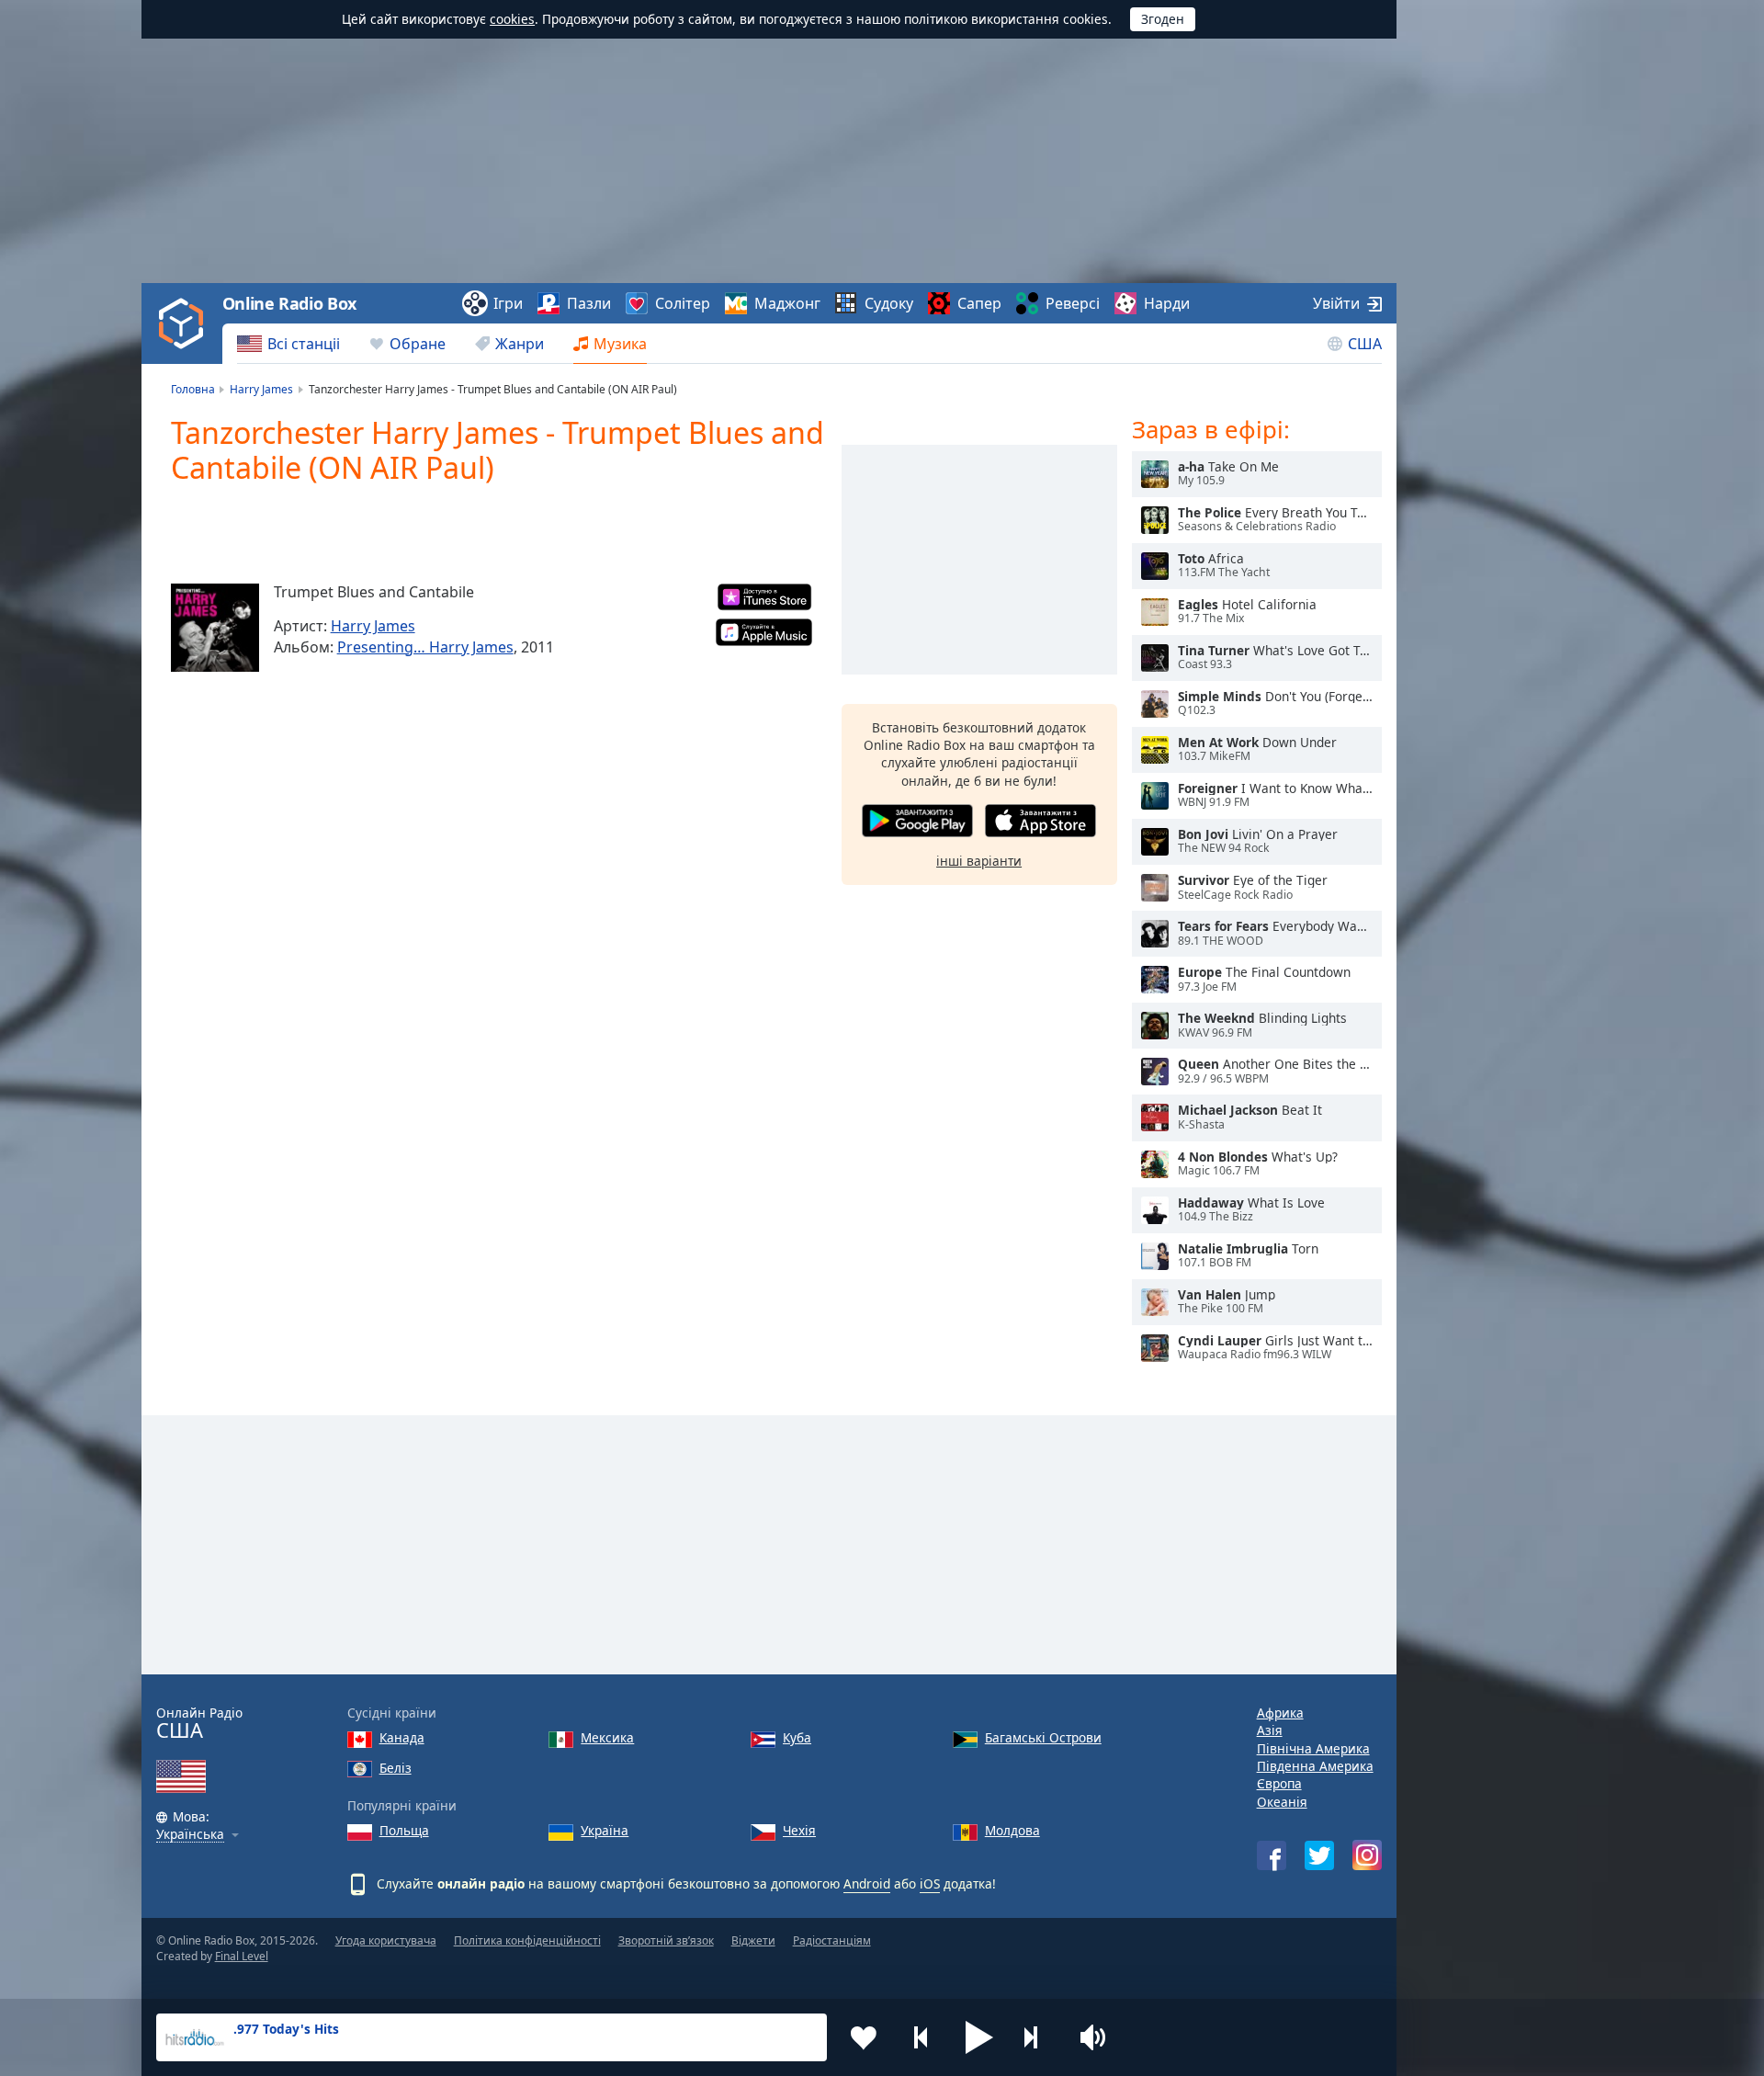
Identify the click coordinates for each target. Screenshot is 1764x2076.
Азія (1270, 1730)
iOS (930, 1883)
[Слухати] (1155, 474)
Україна (605, 1830)
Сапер (979, 303)
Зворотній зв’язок (666, 1940)
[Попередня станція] (922, 2037)
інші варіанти (979, 861)
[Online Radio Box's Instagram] (1367, 1855)
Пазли (589, 303)
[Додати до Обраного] (864, 2037)
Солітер (683, 303)
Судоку (889, 303)
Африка (1280, 1713)
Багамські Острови (1043, 1737)
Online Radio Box (289, 303)
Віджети (753, 1940)
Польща (404, 1830)
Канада (402, 1737)
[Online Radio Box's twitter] (1319, 1855)
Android (867, 1883)
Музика (620, 344)
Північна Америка (1313, 1748)
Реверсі (1073, 303)
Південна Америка (1315, 1766)
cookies (512, 19)
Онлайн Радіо (199, 1724)
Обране (418, 344)
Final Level (242, 1956)
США (1365, 344)
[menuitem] (288, 344)
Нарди (1167, 303)
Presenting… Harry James (425, 647)
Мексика (607, 1737)
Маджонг (787, 303)
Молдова (1012, 1830)
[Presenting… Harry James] (215, 628)
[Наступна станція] (1037, 2037)
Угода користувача (386, 1940)
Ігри (508, 303)
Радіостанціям (832, 1940)
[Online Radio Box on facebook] (1272, 1855)
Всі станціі (304, 344)
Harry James (373, 626)
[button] (979, 2037)
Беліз (396, 1768)
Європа (1279, 1783)
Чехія (799, 1830)
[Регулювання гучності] (1095, 2037)
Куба (797, 1737)
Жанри (520, 344)
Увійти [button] (1336, 303)
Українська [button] (190, 1835)
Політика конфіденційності (527, 1940)
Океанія (1282, 1802)
